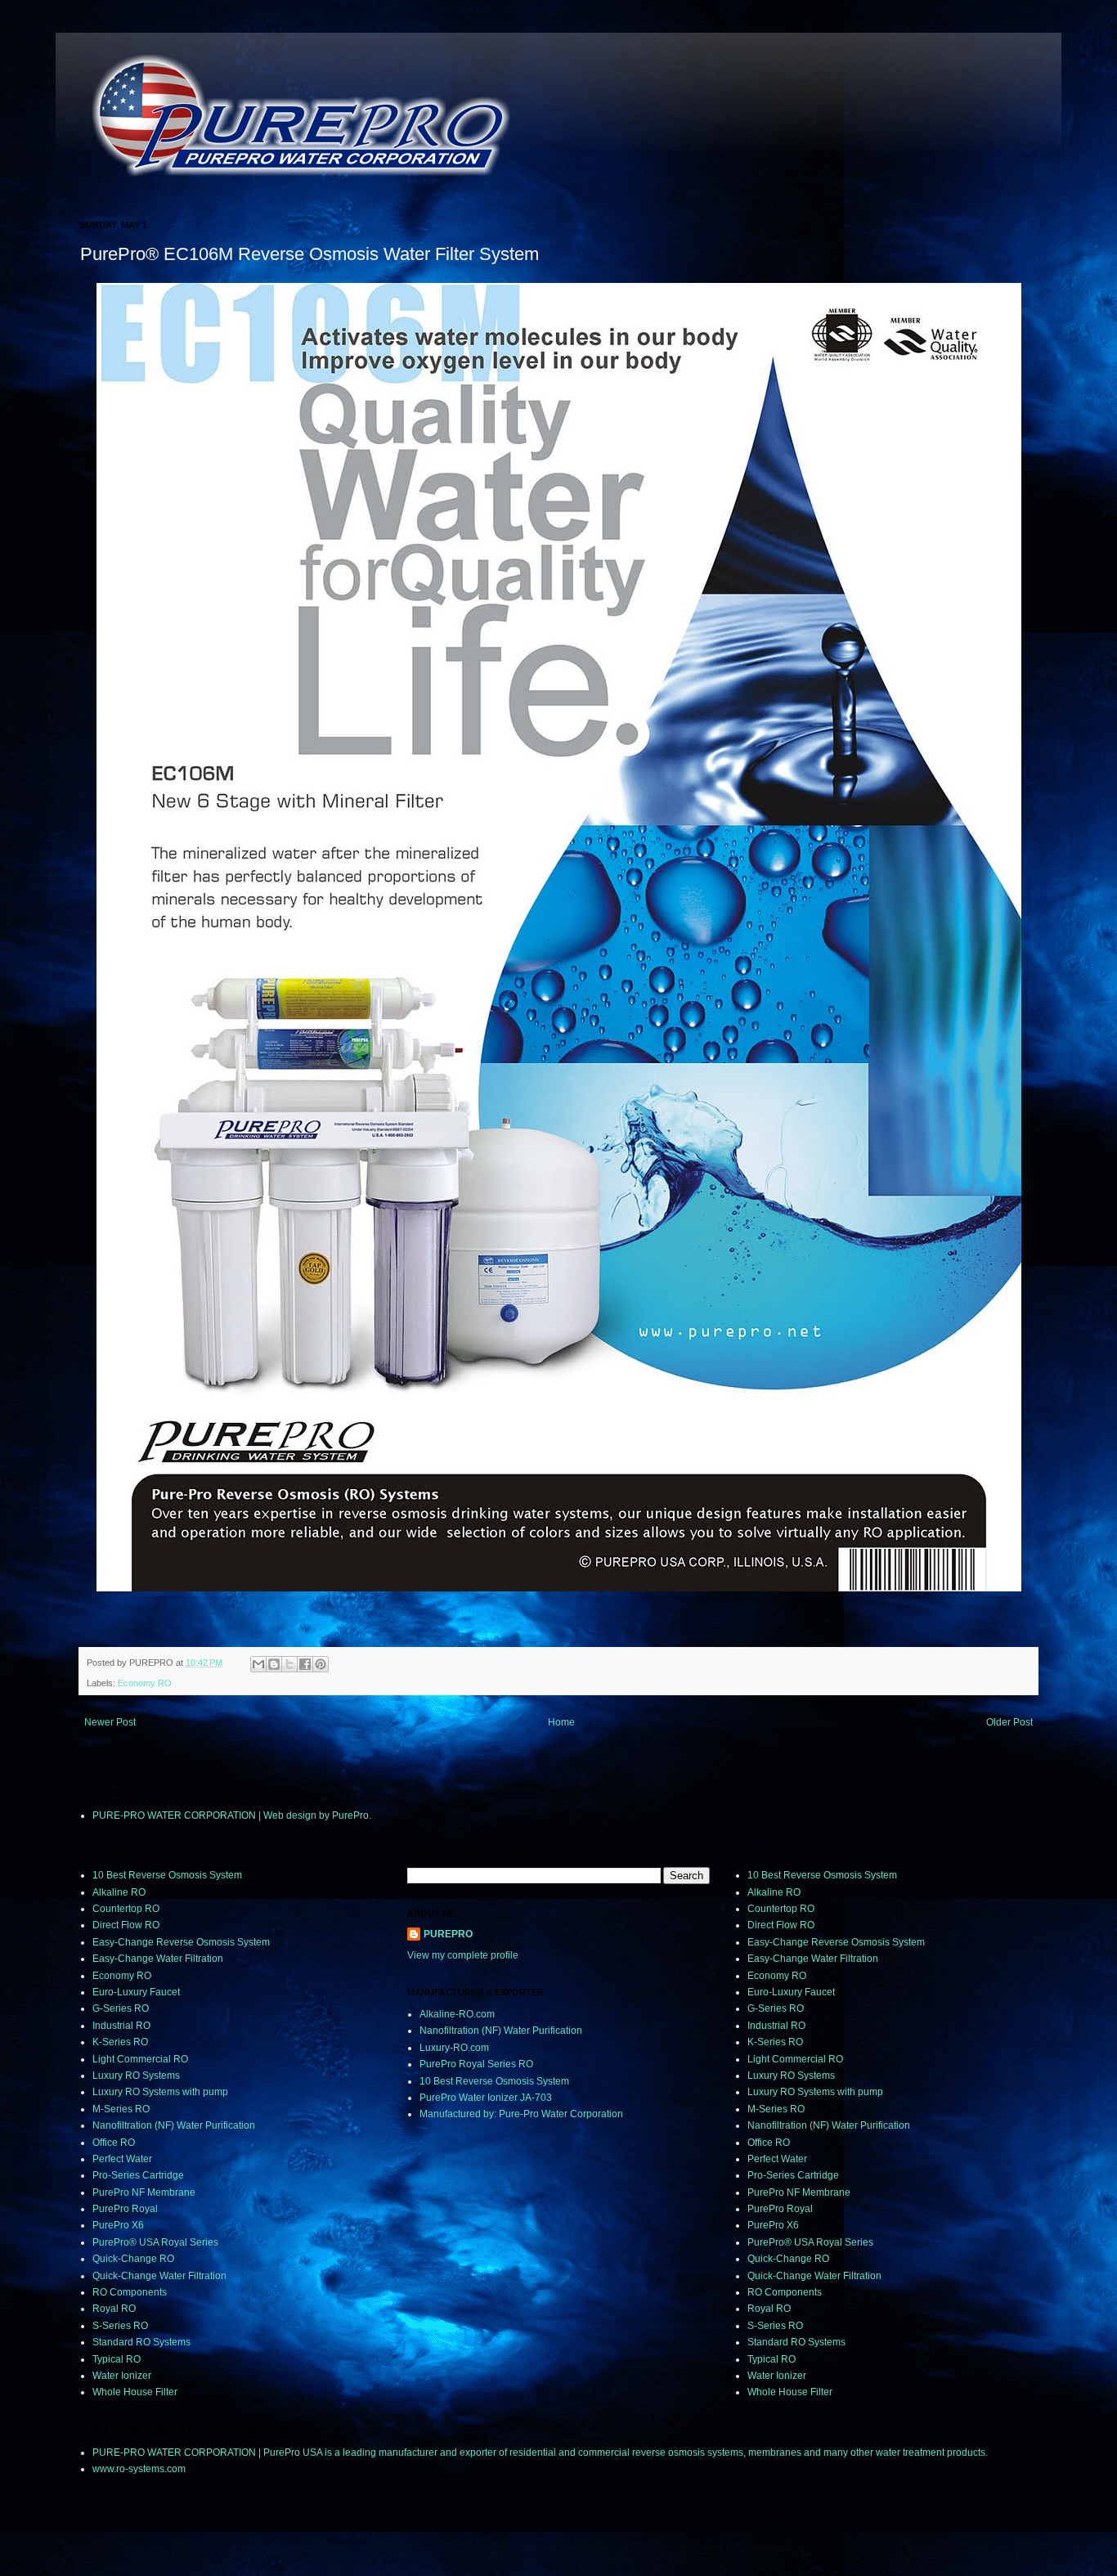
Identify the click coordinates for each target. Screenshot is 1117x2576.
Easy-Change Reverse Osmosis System (181, 1942)
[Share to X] (289, 1664)
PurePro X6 (118, 2225)
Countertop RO (126, 1909)
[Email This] (258, 1664)
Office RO (114, 2143)
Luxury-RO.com (454, 2048)
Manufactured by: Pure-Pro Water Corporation (521, 2114)
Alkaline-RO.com (457, 2014)
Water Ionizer (122, 2376)
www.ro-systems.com (139, 2469)
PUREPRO (448, 1934)
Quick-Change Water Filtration (159, 2276)
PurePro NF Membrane (144, 2192)
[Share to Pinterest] (321, 1664)
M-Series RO (121, 2109)
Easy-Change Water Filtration (158, 1959)
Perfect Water (122, 2159)
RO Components (130, 2292)
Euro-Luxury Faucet (136, 1992)
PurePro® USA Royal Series (155, 2242)
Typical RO (117, 2359)
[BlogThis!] (274, 1664)
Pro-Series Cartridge (138, 2175)
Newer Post (110, 1722)
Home (561, 1722)
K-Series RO (120, 2042)
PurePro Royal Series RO (476, 2064)
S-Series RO (120, 2326)
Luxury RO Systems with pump (160, 2092)
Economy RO (145, 1683)
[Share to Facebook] (305, 1664)
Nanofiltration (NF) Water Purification (174, 2125)
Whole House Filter (135, 2392)
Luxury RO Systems (136, 2076)
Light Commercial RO (140, 2059)
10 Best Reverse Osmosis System (167, 1875)
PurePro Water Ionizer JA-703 (486, 2098)
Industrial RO (121, 2026)
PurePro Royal (125, 2209)
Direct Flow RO (126, 1925)
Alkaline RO (119, 1892)
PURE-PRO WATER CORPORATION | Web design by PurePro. (232, 1815)
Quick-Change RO (133, 2259)
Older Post (1009, 1722)
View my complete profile (463, 1955)
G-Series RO (121, 2008)
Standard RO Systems (141, 2342)
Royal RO (114, 2309)
